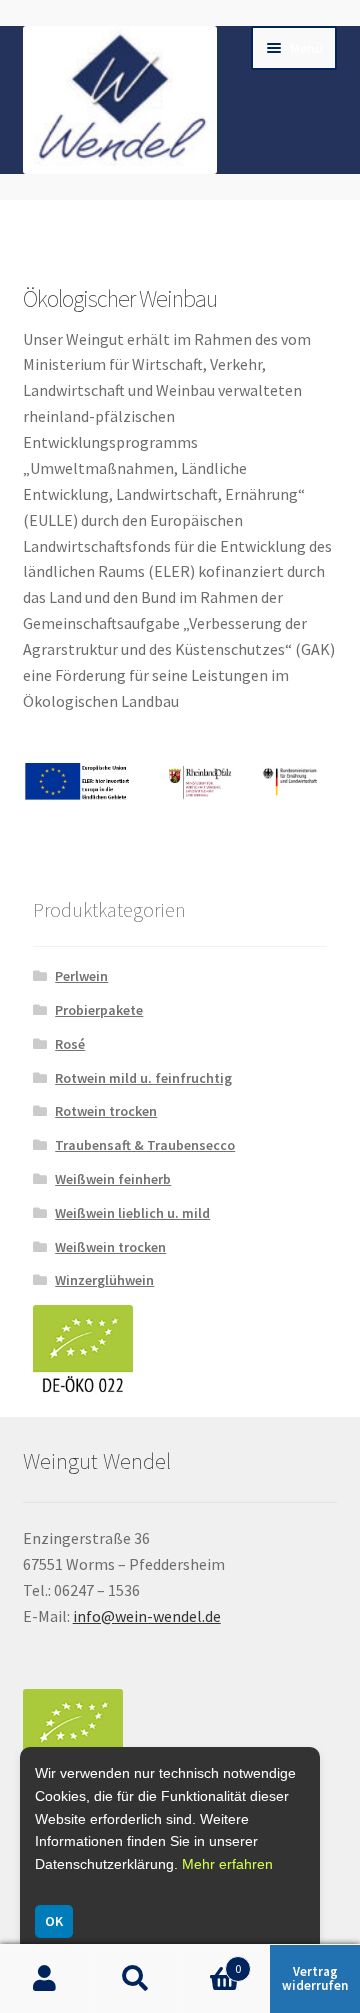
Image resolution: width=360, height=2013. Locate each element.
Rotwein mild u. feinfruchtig (143, 1078)
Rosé (70, 1044)
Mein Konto (45, 1979)
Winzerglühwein (104, 1280)
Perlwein (81, 976)
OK (54, 1921)
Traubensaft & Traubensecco (145, 1145)
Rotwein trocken (106, 1111)
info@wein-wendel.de (147, 1616)
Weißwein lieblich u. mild (132, 1213)
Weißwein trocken (110, 1247)
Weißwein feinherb (113, 1179)
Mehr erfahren (227, 1864)
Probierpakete (99, 1010)
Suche (135, 1979)
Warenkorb (210, 1961)
